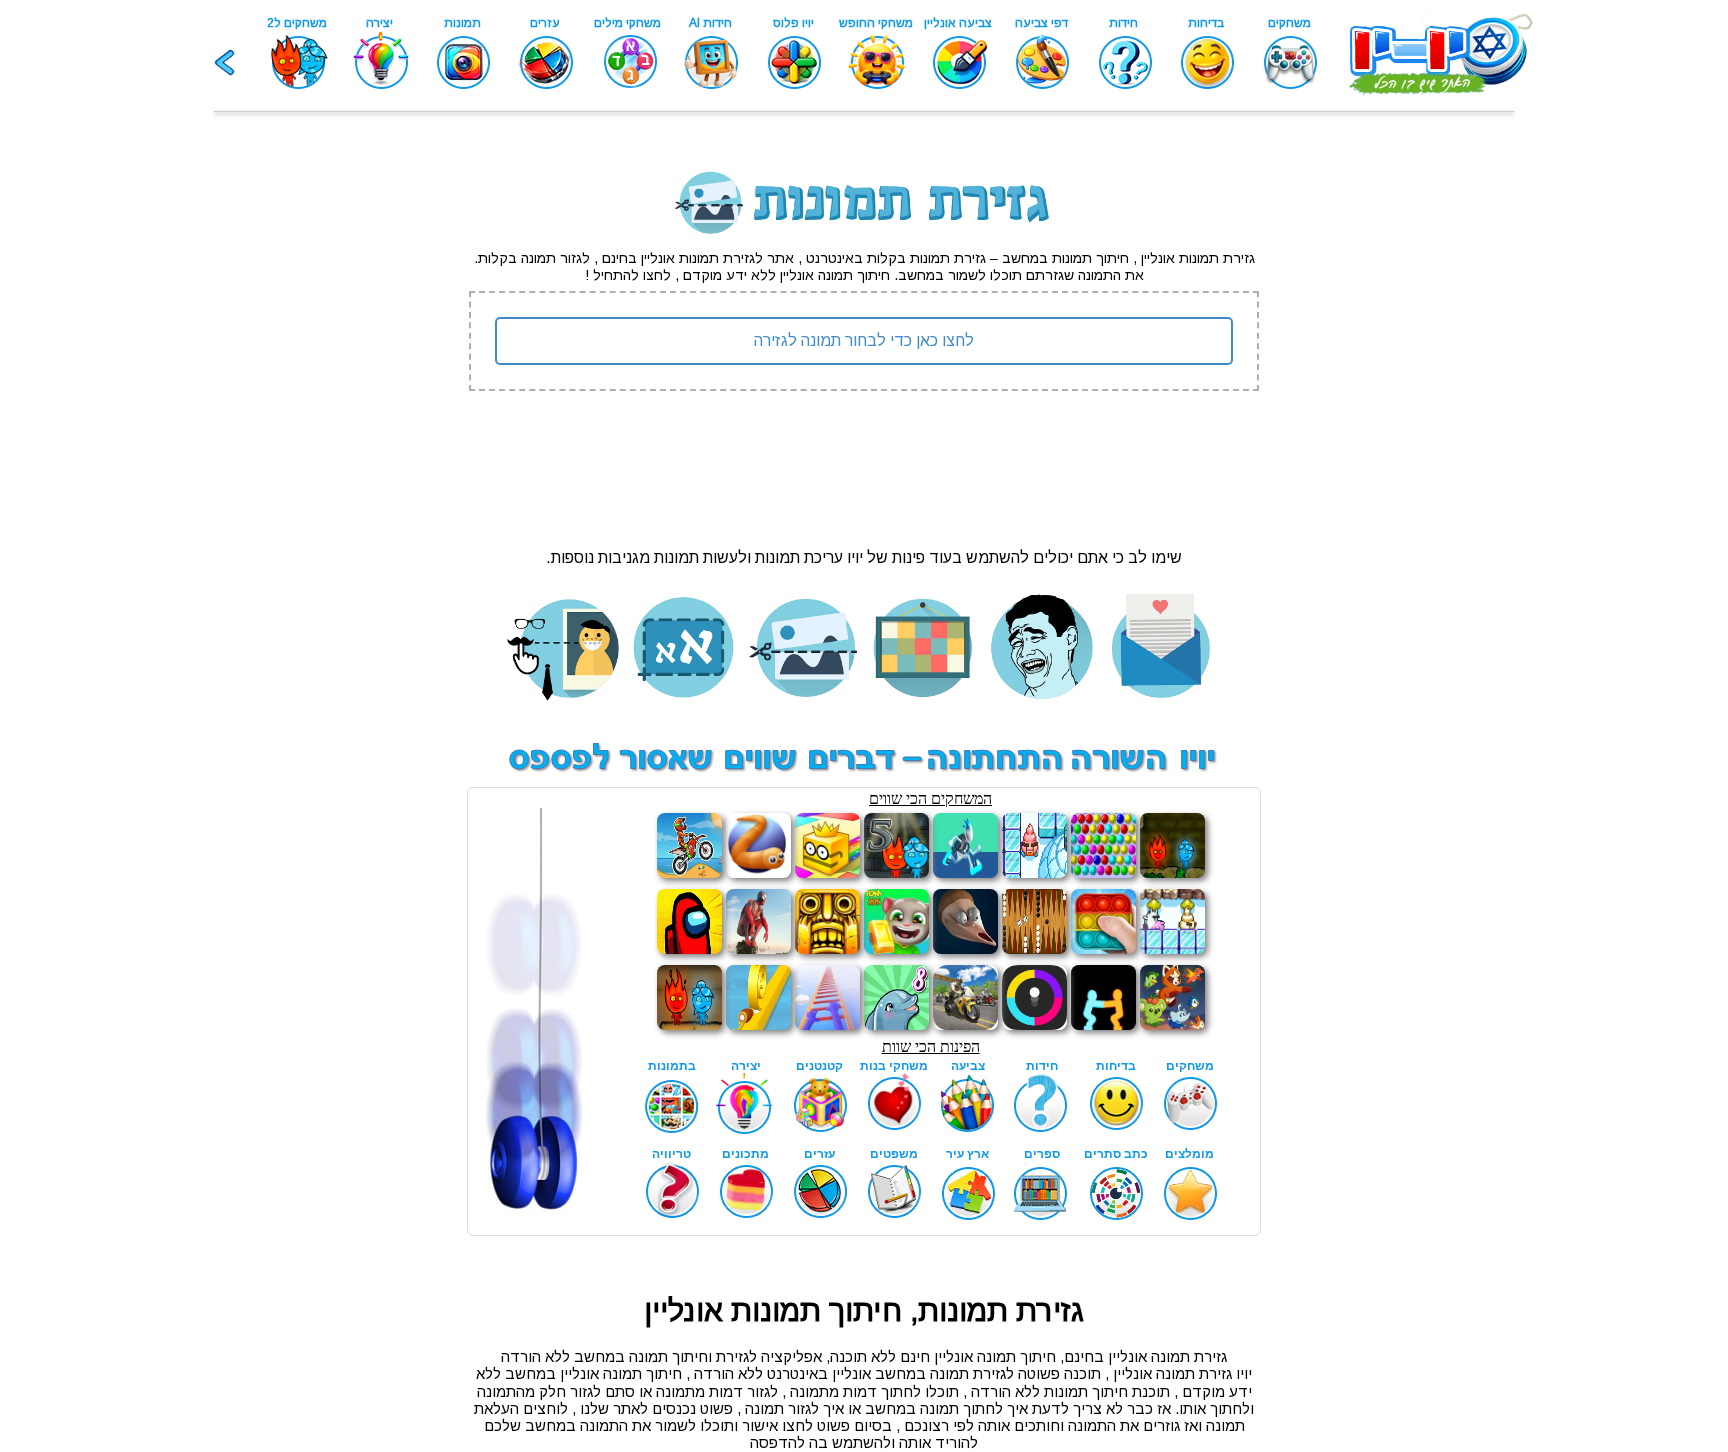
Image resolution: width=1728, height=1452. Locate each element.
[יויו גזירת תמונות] (864, 195)
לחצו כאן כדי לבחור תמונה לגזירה (864, 340)
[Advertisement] (249, 460)
